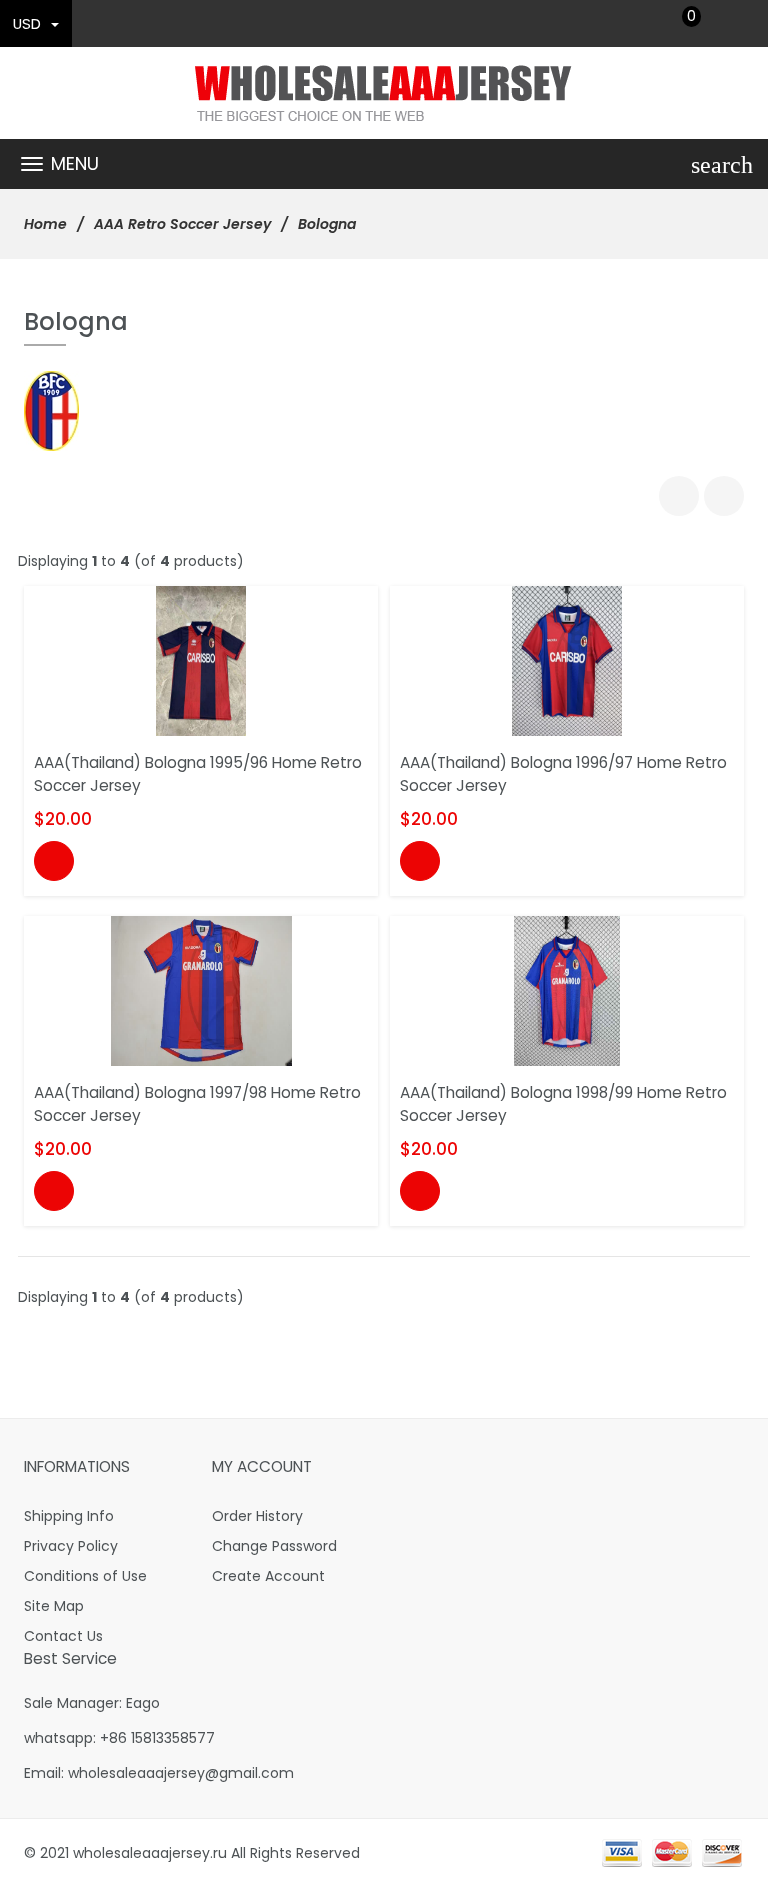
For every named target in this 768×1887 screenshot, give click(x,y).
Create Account (268, 1576)
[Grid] (679, 496)
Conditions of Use (85, 1576)
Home (45, 224)
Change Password (274, 1546)
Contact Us (63, 1636)
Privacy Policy (71, 1546)
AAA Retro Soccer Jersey (182, 224)
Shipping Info (69, 1516)
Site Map (54, 1606)
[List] (724, 496)
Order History (257, 1516)
